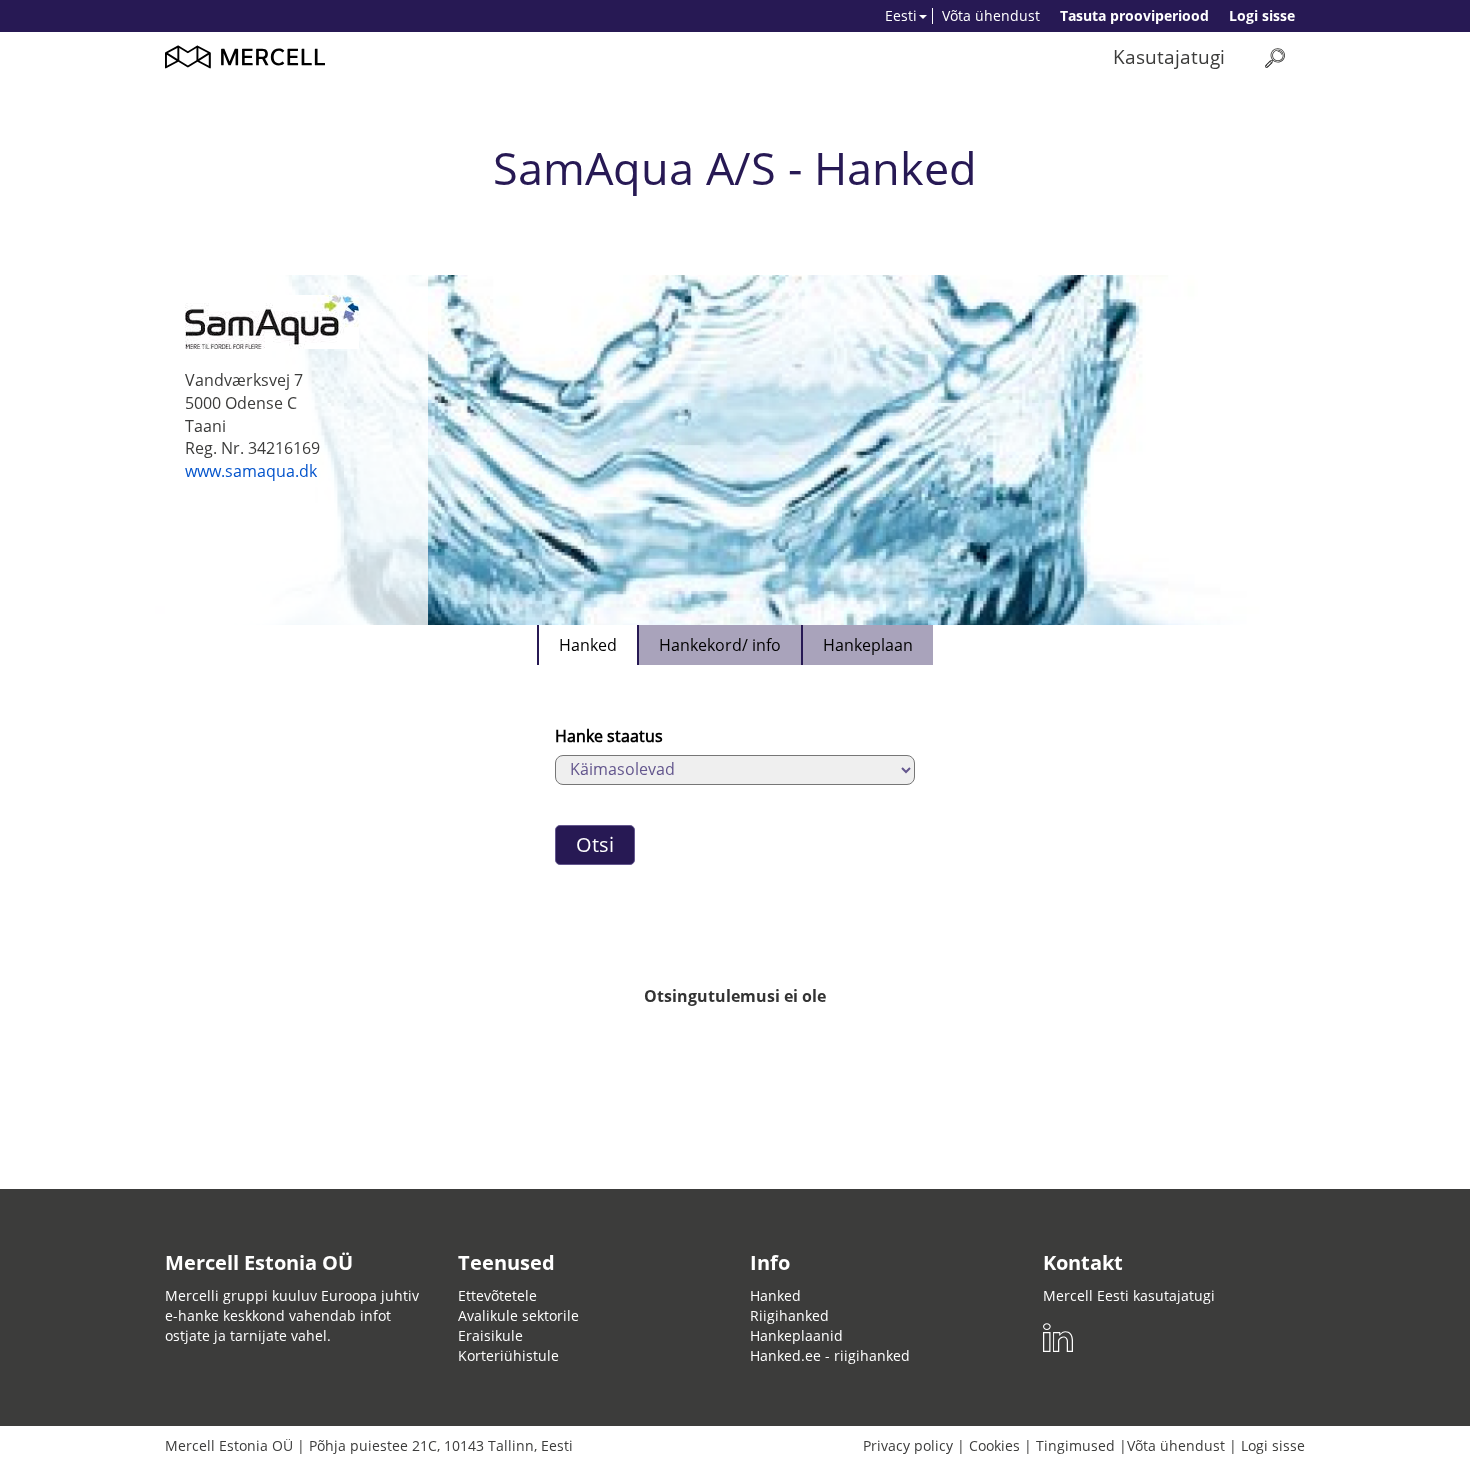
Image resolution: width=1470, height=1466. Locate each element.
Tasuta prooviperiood (1134, 15)
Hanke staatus (609, 736)
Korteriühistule (508, 1355)
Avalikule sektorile (518, 1315)
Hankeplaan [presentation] (868, 645)
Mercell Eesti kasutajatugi (1129, 1295)
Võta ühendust (991, 15)
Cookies (994, 1445)
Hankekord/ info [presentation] (720, 645)
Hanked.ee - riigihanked (830, 1355)
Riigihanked (789, 1315)
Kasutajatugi (1169, 56)
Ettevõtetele (497, 1295)
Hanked (775, 1295)
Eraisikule (490, 1335)
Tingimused (1075, 1445)
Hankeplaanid (796, 1335)
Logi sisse (1262, 15)
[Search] (1275, 57)
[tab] (587, 645)
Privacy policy (908, 1445)
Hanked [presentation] (588, 645)
